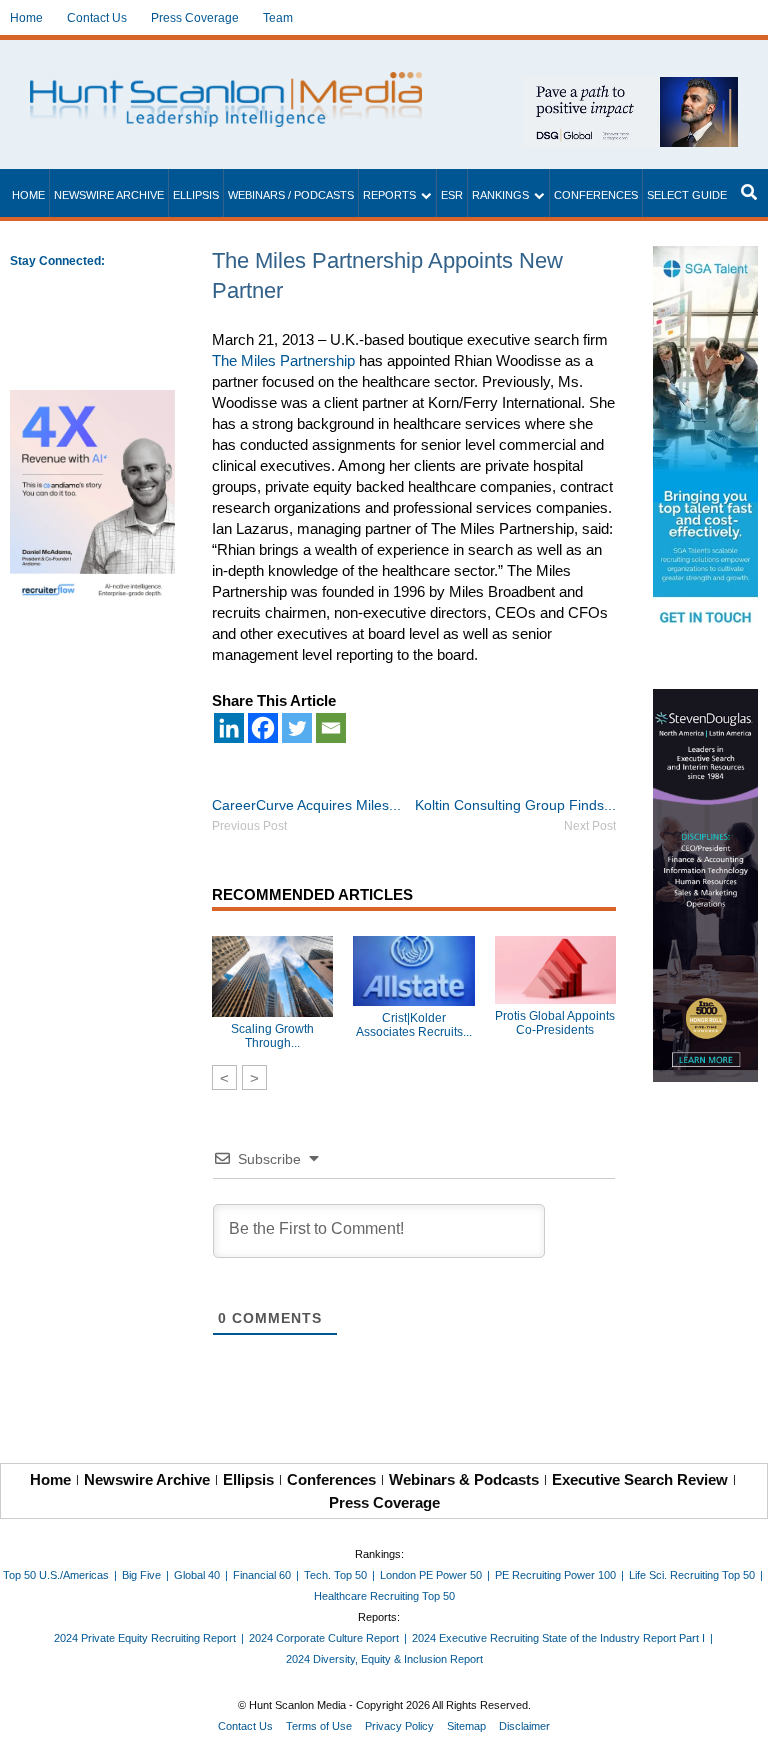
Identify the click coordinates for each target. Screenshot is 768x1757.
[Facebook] (263, 728)
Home (26, 18)
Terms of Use (319, 1726)
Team (278, 18)
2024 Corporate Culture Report (324, 1638)
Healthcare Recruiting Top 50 (384, 1596)
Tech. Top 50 (335, 1575)
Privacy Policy (399, 1726)
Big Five (141, 1575)
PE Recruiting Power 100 (555, 1575)
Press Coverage (195, 18)
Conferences (596, 195)
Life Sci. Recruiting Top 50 (692, 1575)
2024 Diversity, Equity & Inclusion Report (384, 1659)
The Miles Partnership (283, 360)
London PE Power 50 (431, 1575)
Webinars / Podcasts (291, 195)
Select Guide (687, 195)
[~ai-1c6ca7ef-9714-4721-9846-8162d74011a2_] (630, 87)
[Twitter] (297, 728)
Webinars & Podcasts (464, 1479)
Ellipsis (196, 195)
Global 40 (197, 1575)
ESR (452, 195)
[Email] (331, 728)
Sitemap (466, 1726)
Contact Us (97, 18)
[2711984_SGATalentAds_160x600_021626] (705, 442)
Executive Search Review (640, 1479)
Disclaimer (524, 1726)
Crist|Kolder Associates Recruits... (414, 1025)
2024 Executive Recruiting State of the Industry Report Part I (558, 1638)
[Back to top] (739, 1728)
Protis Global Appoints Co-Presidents (555, 1023)
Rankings (500, 195)
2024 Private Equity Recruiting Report (145, 1638)
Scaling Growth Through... (272, 1036)
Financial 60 (262, 1575)
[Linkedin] (229, 728)
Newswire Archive (109, 195)
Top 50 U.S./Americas (56, 1575)
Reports (389, 195)
